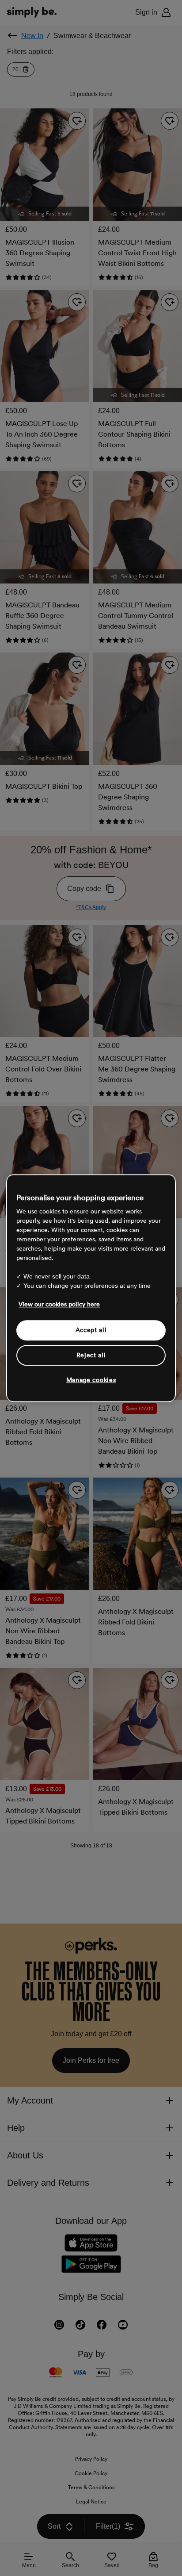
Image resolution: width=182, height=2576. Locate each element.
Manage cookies (91, 1380)
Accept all (91, 1330)
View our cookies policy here (59, 1304)
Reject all (91, 1355)
